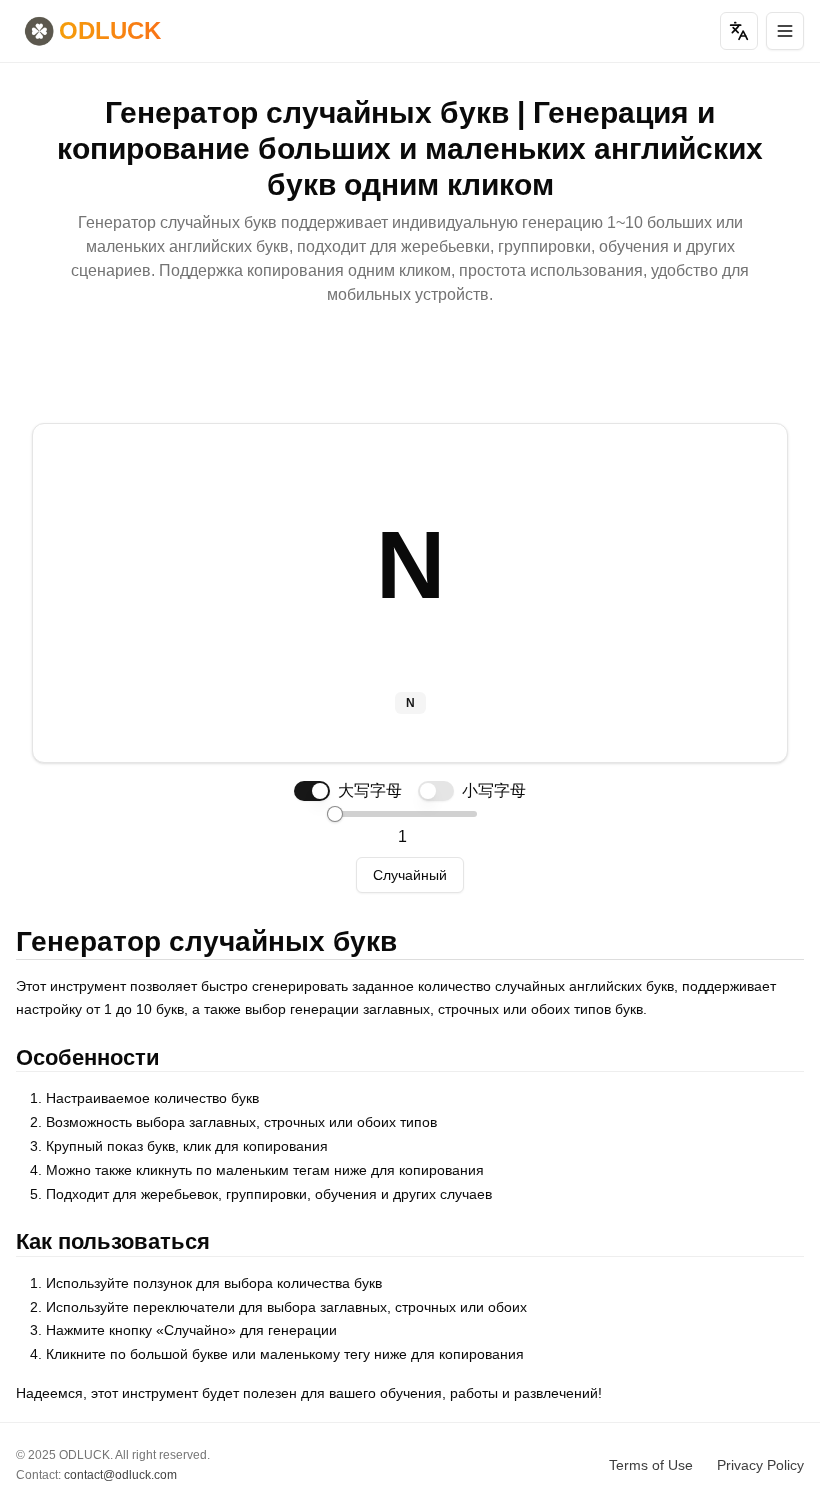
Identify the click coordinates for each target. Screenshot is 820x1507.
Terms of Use (651, 1465)
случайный (410, 875)
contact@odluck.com (120, 1475)
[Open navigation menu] (785, 31)
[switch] (312, 791)
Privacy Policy (760, 1465)
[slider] (335, 814)
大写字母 (370, 790)
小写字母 (494, 790)
